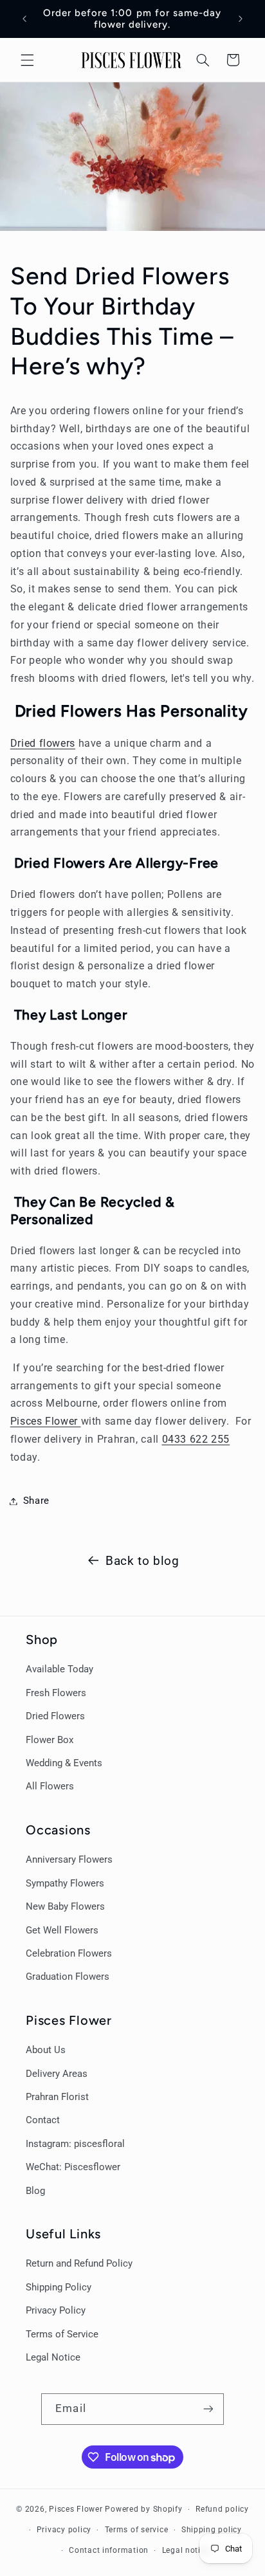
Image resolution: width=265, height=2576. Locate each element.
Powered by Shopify (143, 2509)
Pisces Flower (46, 1421)
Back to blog (142, 1561)
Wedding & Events (64, 1763)
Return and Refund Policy (79, 2263)
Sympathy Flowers (65, 1883)
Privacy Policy (56, 2310)
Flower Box (50, 1740)
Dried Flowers (55, 1716)
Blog (35, 2191)
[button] (27, 60)
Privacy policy (64, 2530)
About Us (46, 2050)
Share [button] (36, 1501)
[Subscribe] (208, 2409)
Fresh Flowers (56, 1693)
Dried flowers (43, 743)
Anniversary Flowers (69, 1859)
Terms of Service (62, 2334)
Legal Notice (53, 2357)
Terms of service (137, 2530)
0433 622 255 (196, 1439)
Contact (43, 2120)
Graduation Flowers (68, 1977)
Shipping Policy (59, 2287)
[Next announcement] (241, 19)
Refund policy (222, 2509)
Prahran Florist (57, 2097)
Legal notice (186, 2550)
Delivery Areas (57, 2074)
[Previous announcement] (24, 19)
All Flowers (50, 1786)
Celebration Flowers (69, 1953)
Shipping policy (212, 2530)
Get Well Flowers (62, 1930)
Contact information (109, 2550)
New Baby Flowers (65, 1906)
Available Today (59, 1669)
